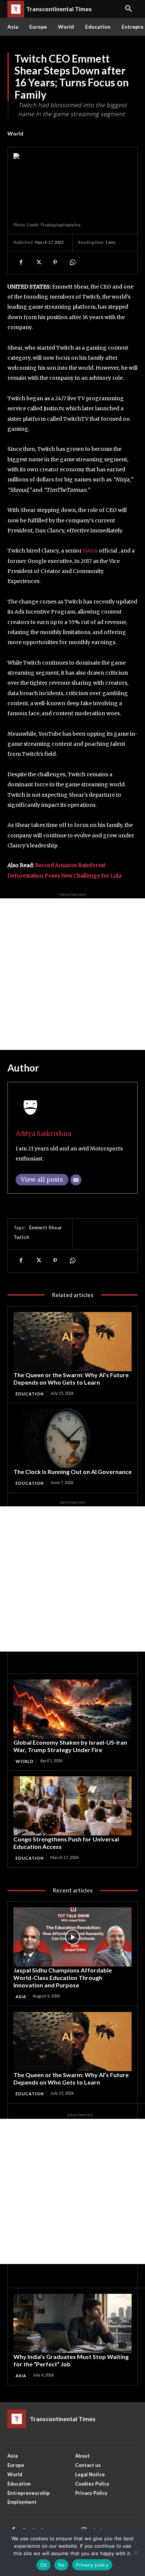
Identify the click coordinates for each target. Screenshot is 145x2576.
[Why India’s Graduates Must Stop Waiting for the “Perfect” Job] (72, 2323)
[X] (38, 262)
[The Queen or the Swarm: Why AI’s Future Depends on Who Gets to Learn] (72, 1342)
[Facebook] (21, 262)
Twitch (21, 1237)
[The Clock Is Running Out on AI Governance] (72, 1438)
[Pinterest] (55, 262)
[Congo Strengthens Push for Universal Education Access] (72, 1806)
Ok (43, 2565)
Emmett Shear (46, 1227)
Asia (21, 1997)
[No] (136, 2553)
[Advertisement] (72, 974)
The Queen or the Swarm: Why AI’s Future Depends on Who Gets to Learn (71, 1378)
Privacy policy (92, 2565)
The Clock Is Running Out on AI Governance (72, 1472)
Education (30, 1394)
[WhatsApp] (72, 262)
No (62, 2565)
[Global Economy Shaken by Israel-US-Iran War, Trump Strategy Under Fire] (72, 1709)
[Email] (76, 1180)
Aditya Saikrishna (43, 1134)
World (15, 133)
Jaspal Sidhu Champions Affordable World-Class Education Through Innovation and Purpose (63, 1978)
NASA (90, 551)
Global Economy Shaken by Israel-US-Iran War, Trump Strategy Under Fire (70, 1746)
